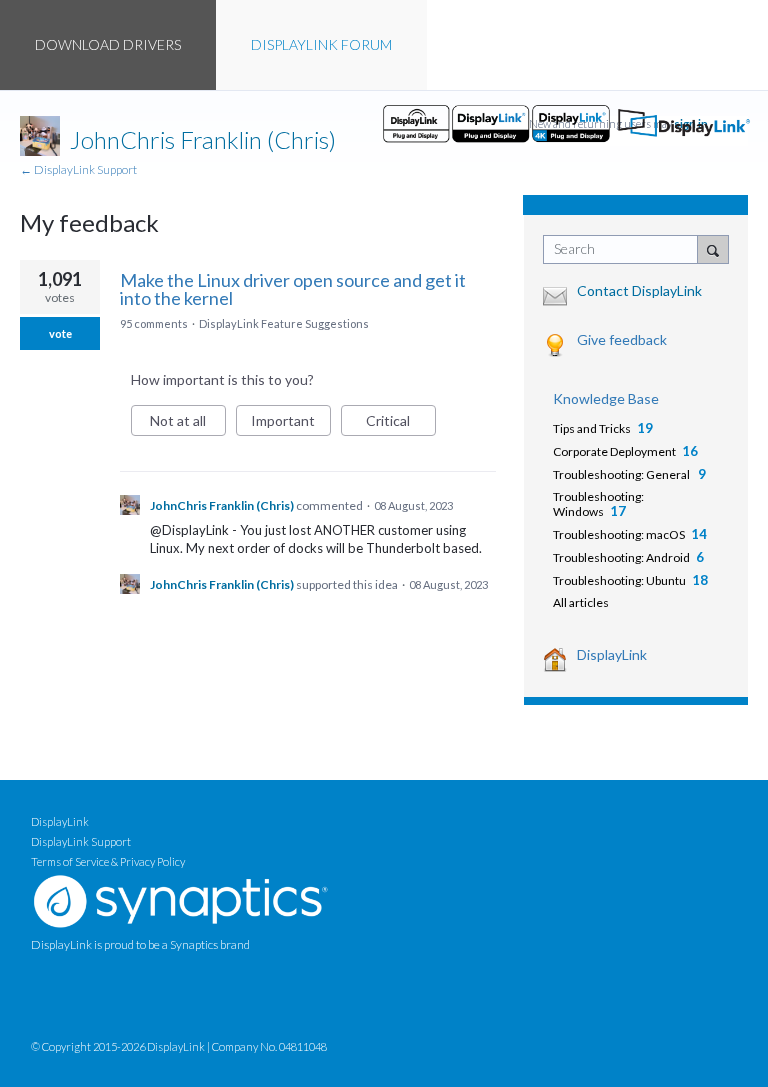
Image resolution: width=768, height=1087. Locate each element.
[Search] (713, 249)
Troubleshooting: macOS (619, 534)
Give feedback (622, 339)
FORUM (321, 44)
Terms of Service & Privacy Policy (108, 861)
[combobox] (625, 249)
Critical (401, 424)
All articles (581, 602)
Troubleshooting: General (622, 474)
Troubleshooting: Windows (598, 504)
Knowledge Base (606, 398)
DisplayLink (612, 654)
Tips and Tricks (592, 428)
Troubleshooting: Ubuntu (619, 580)
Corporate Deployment (614, 451)
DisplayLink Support (81, 841)
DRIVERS (108, 44)
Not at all (188, 424)
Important (291, 424)
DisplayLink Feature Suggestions (284, 323)
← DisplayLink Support (78, 169)
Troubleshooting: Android (621, 557)
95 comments (154, 323)
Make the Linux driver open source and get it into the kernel (293, 289)
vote (60, 333)
